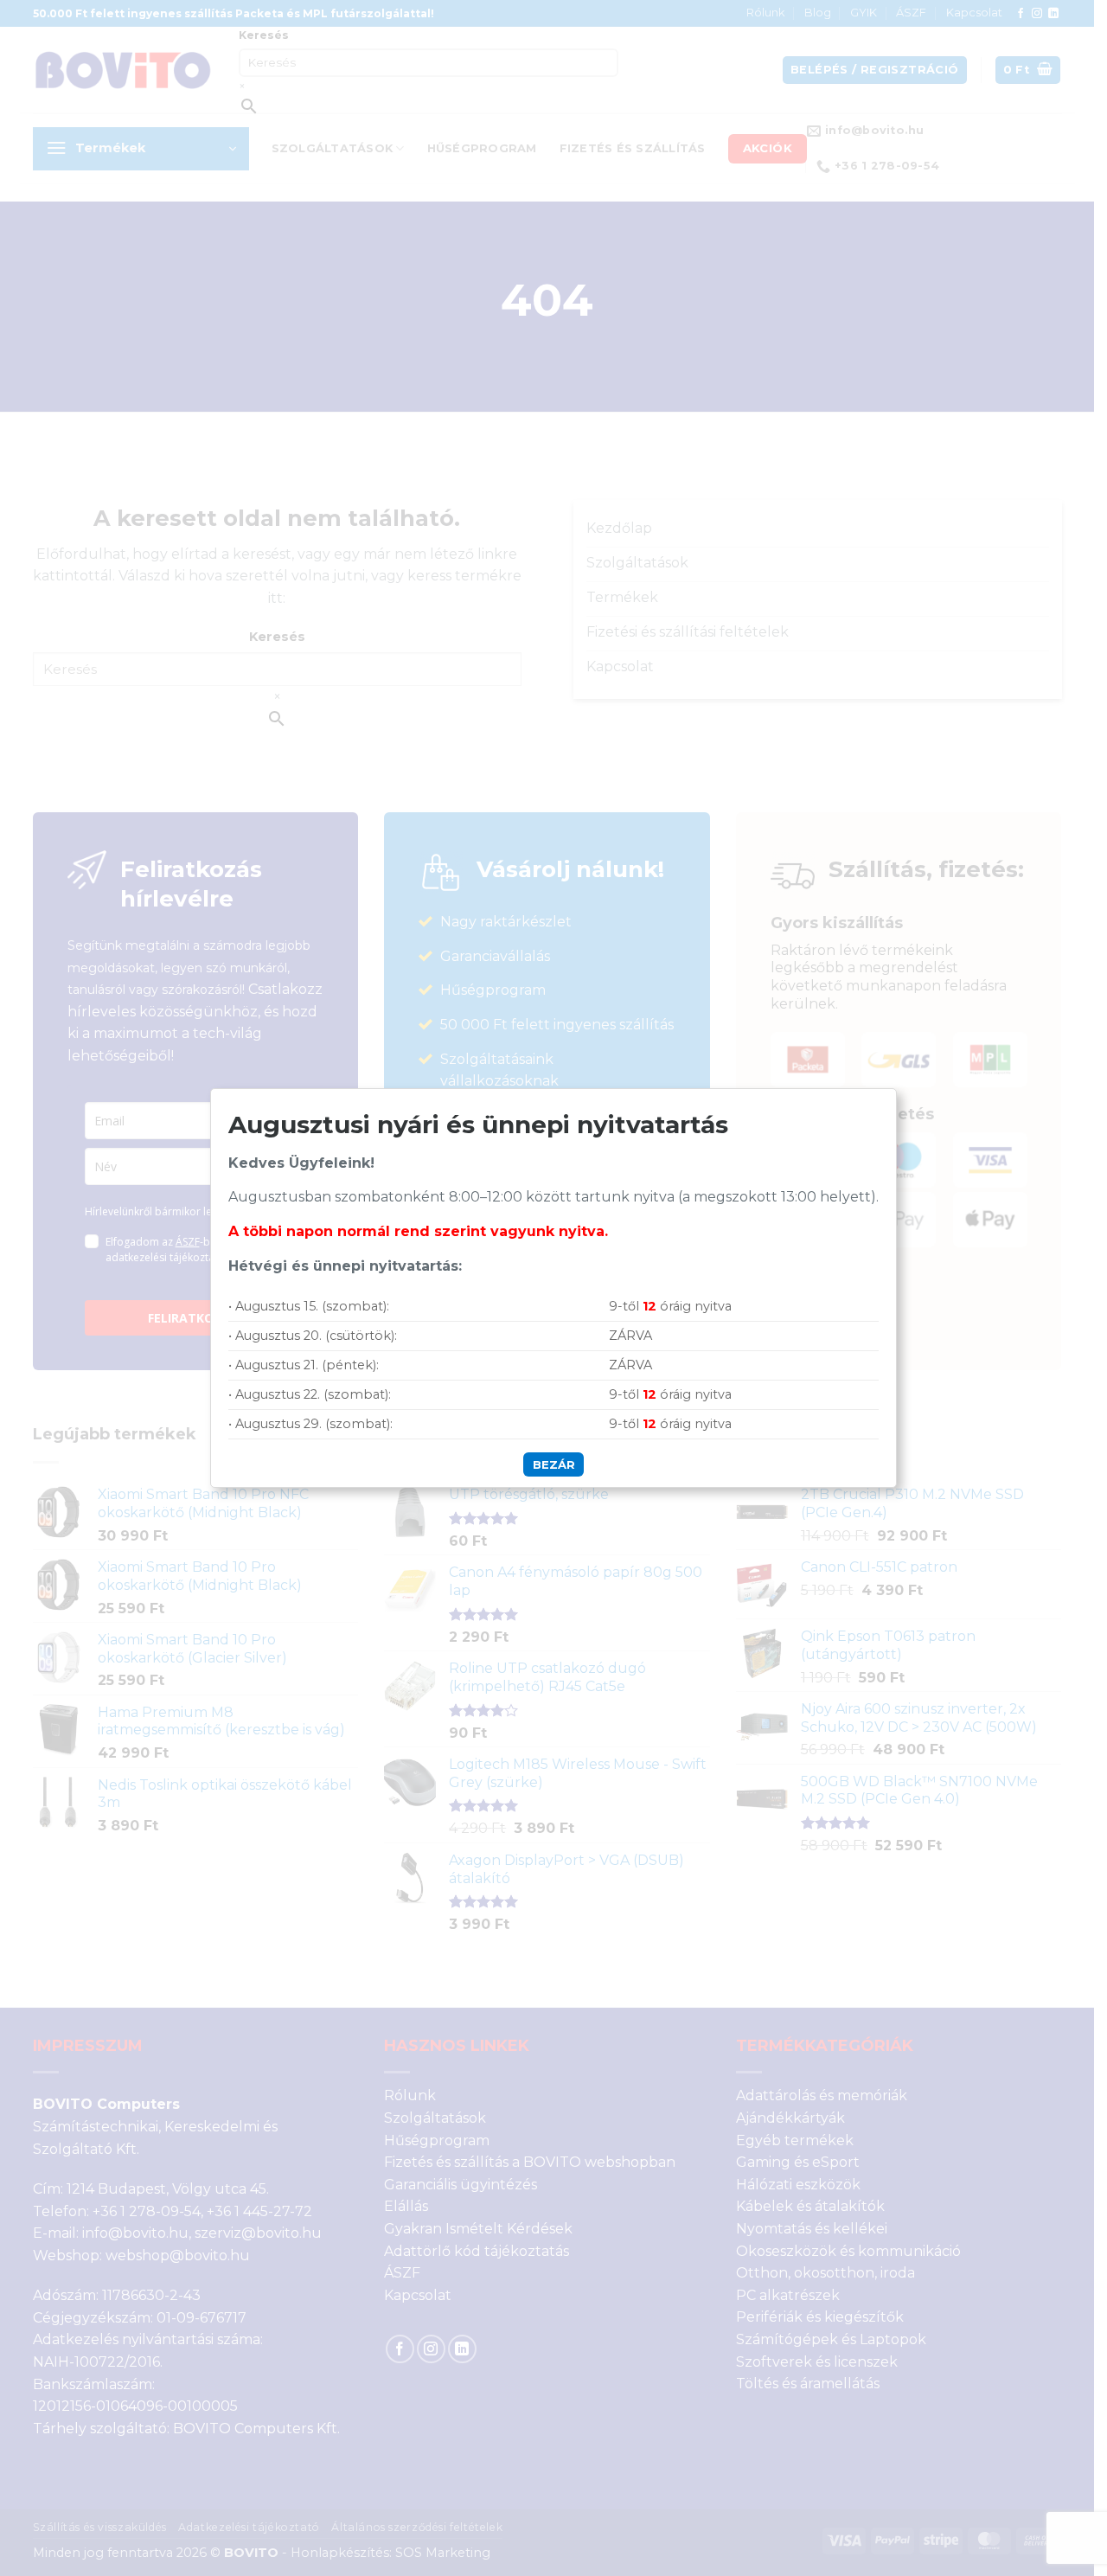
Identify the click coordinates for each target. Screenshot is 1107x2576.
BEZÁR (554, 1464)
